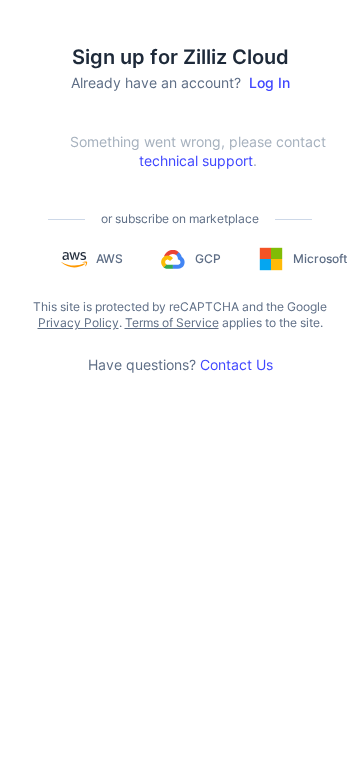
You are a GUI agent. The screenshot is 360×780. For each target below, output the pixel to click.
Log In (269, 82)
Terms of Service (172, 322)
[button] (91, 259)
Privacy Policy (78, 322)
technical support (196, 160)
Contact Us (236, 364)
